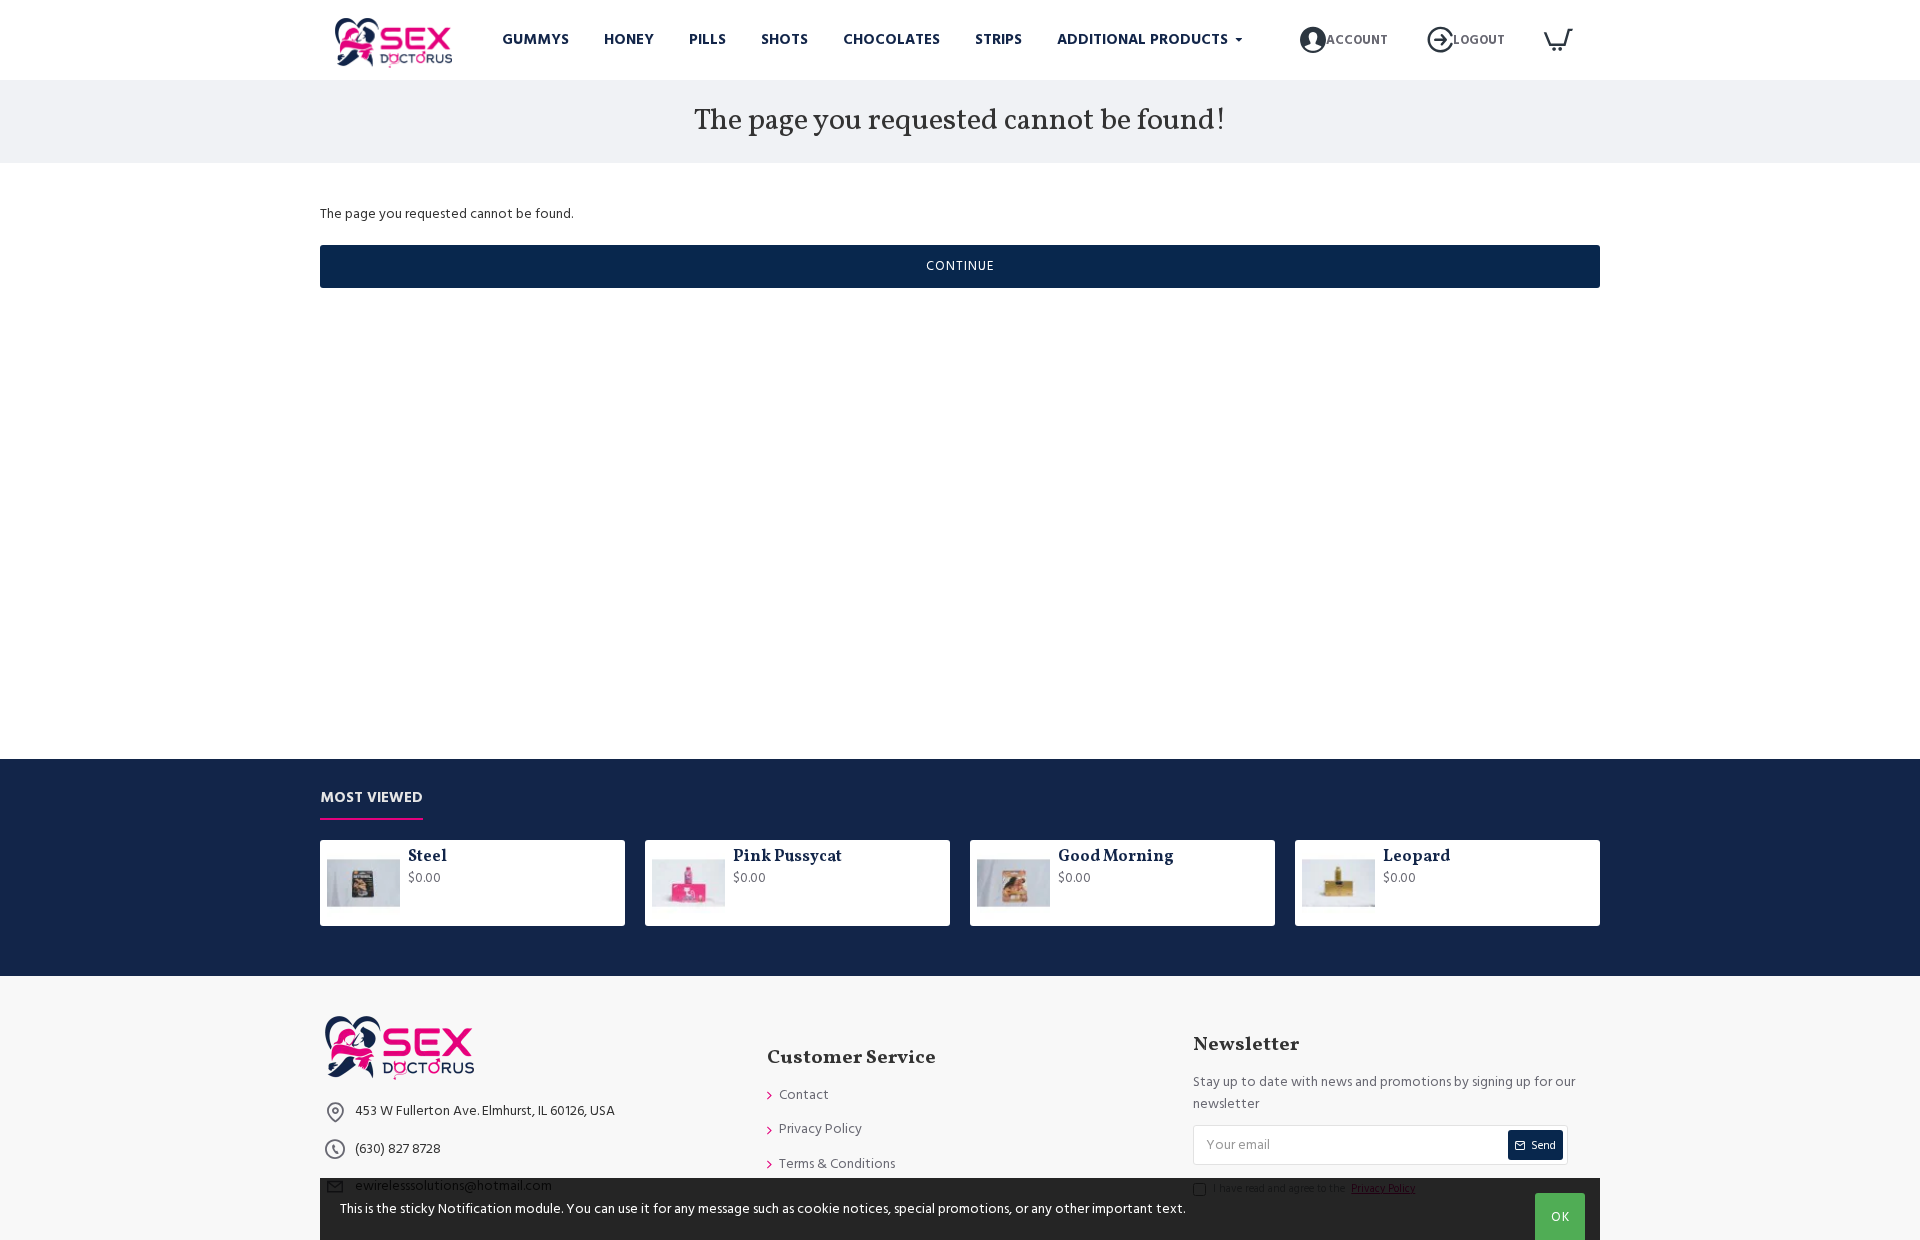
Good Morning (1116, 857)
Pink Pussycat (787, 857)
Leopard (1416, 857)
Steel (427, 857)
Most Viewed (371, 798)
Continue (960, 266)
